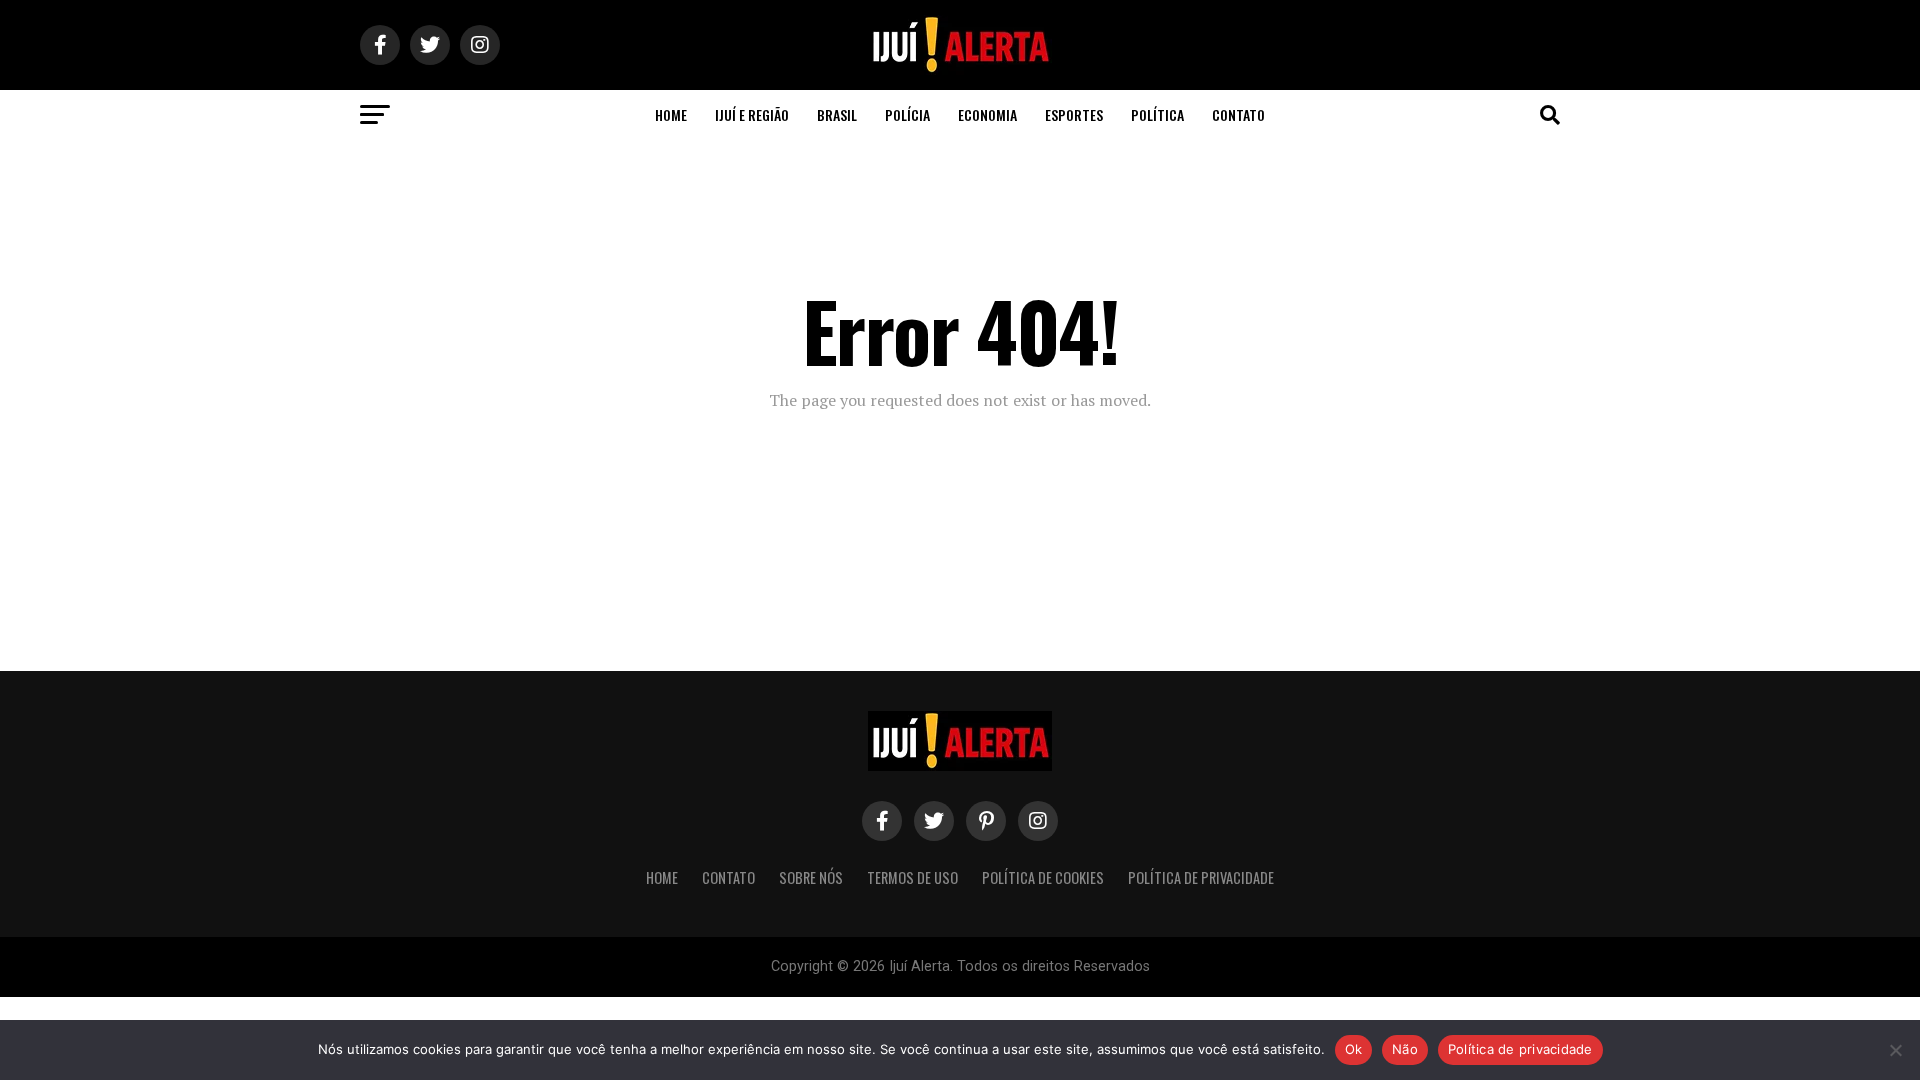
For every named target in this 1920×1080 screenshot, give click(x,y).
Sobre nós (811, 877)
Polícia (907, 114)
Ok (1354, 1049)
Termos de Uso (912, 877)
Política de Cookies (1043, 877)
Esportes (1074, 114)
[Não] (1895, 1050)
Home (671, 114)
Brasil (837, 114)
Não (1405, 1049)
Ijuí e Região (752, 114)
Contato (1238, 114)
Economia (987, 114)
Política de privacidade (1520, 1049)
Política (1157, 114)
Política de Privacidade (1201, 877)
